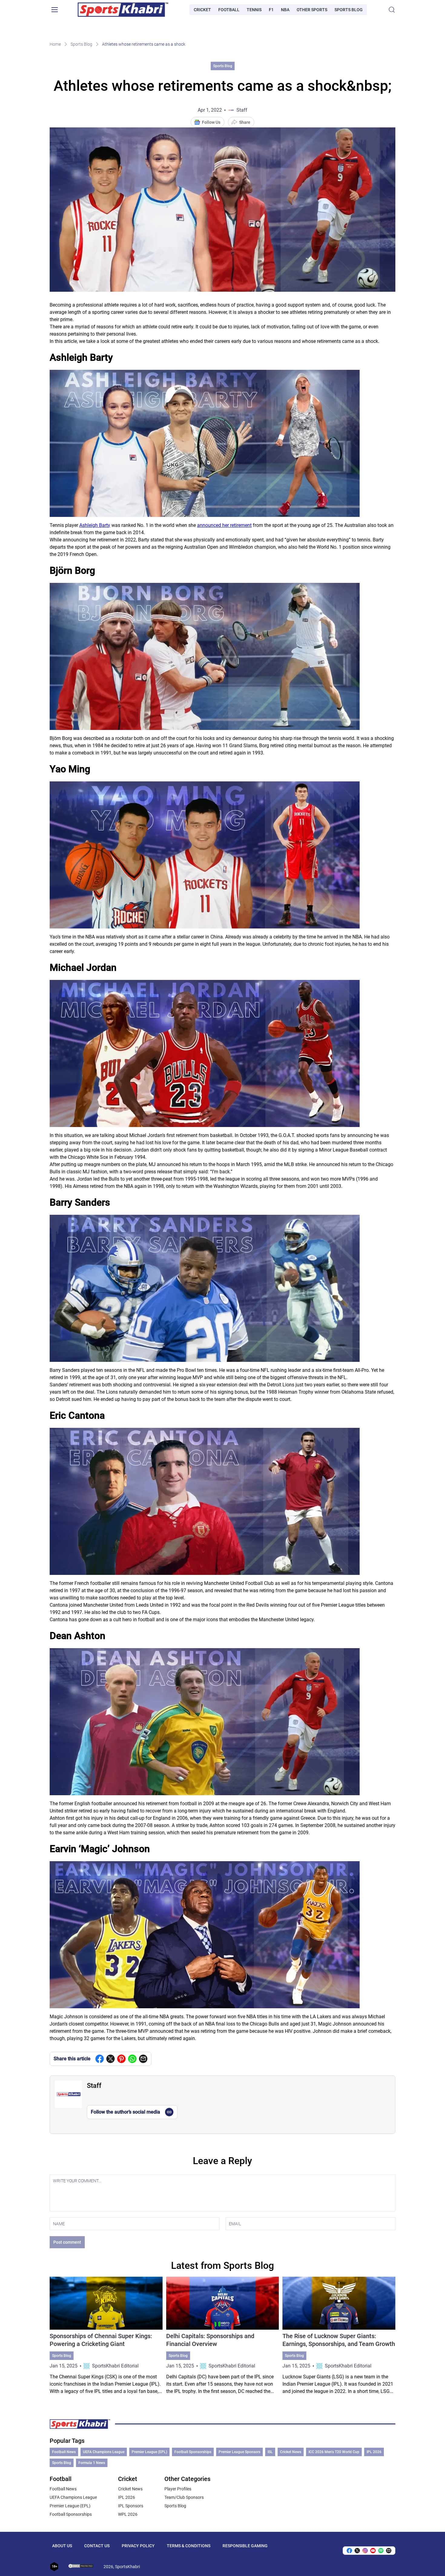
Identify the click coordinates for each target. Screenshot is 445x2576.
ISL (270, 2452)
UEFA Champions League (104, 2452)
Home (55, 44)
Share (245, 122)
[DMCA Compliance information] (81, 2567)
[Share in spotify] (381, 2551)
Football (229, 10)
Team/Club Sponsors (184, 2497)
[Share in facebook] (100, 2059)
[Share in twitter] (110, 2059)
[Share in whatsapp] (132, 2059)
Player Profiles (178, 2489)
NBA (285, 10)
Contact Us (97, 2546)
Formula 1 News (92, 2463)
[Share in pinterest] (121, 2059)
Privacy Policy (138, 2546)
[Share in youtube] (373, 2551)
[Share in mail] (143, 2059)
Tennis (254, 10)
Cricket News (291, 2452)
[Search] (392, 10)
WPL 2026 (128, 2514)
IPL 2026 (374, 2452)
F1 (271, 10)
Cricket (202, 10)
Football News (64, 2452)
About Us (62, 2546)
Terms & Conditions (189, 2546)
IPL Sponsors (131, 2506)
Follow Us (211, 122)
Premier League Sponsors (239, 2452)
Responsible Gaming (245, 2546)
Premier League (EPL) (149, 2452)
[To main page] (123, 10)
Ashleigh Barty (95, 525)
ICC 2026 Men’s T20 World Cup (334, 2452)
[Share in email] (389, 2551)
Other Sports (312, 10)
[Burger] (54, 10)
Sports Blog (349, 10)
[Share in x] (357, 2551)
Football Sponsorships (193, 2452)
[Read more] (106, 2336)
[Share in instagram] (365, 2551)
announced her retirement (224, 525)
